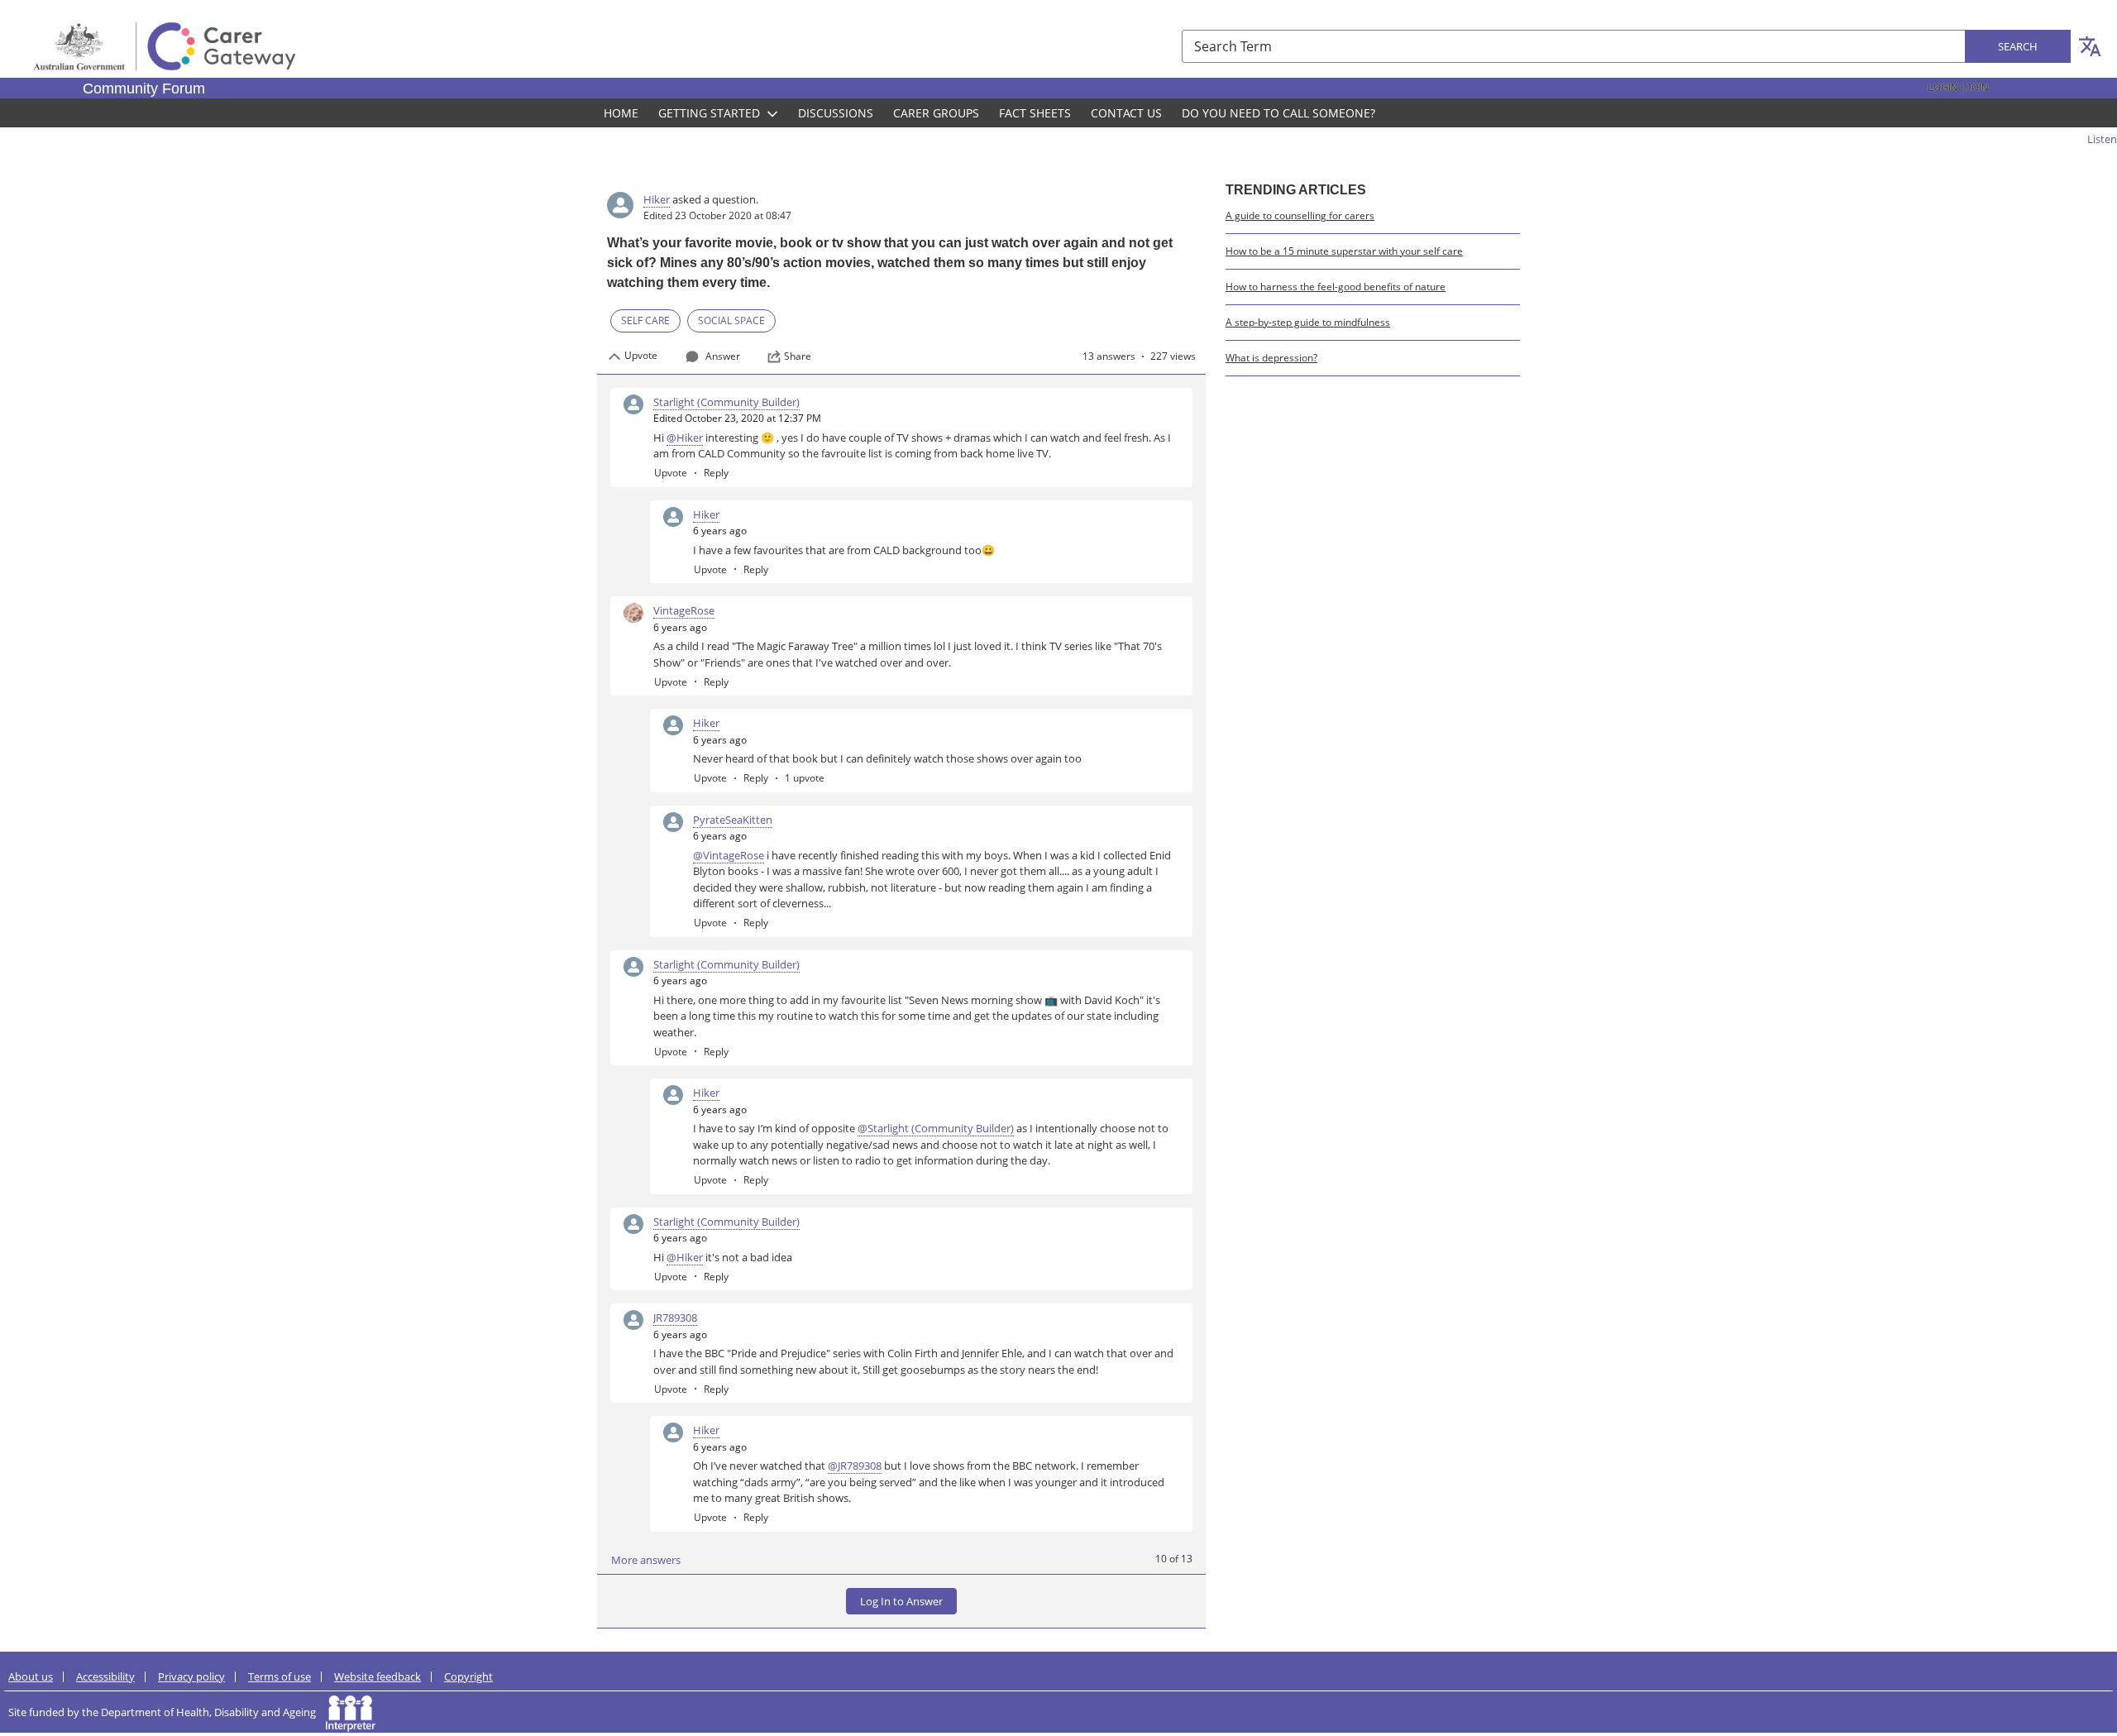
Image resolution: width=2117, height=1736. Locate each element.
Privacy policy (191, 1676)
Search (2018, 46)
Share (798, 356)
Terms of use (280, 1676)
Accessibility (105, 1676)
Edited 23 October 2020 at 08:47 (717, 215)
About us (31, 1676)
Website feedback (378, 1676)
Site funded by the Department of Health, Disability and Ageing (167, 1712)
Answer (723, 356)
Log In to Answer (901, 1601)
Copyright (468, 1676)
